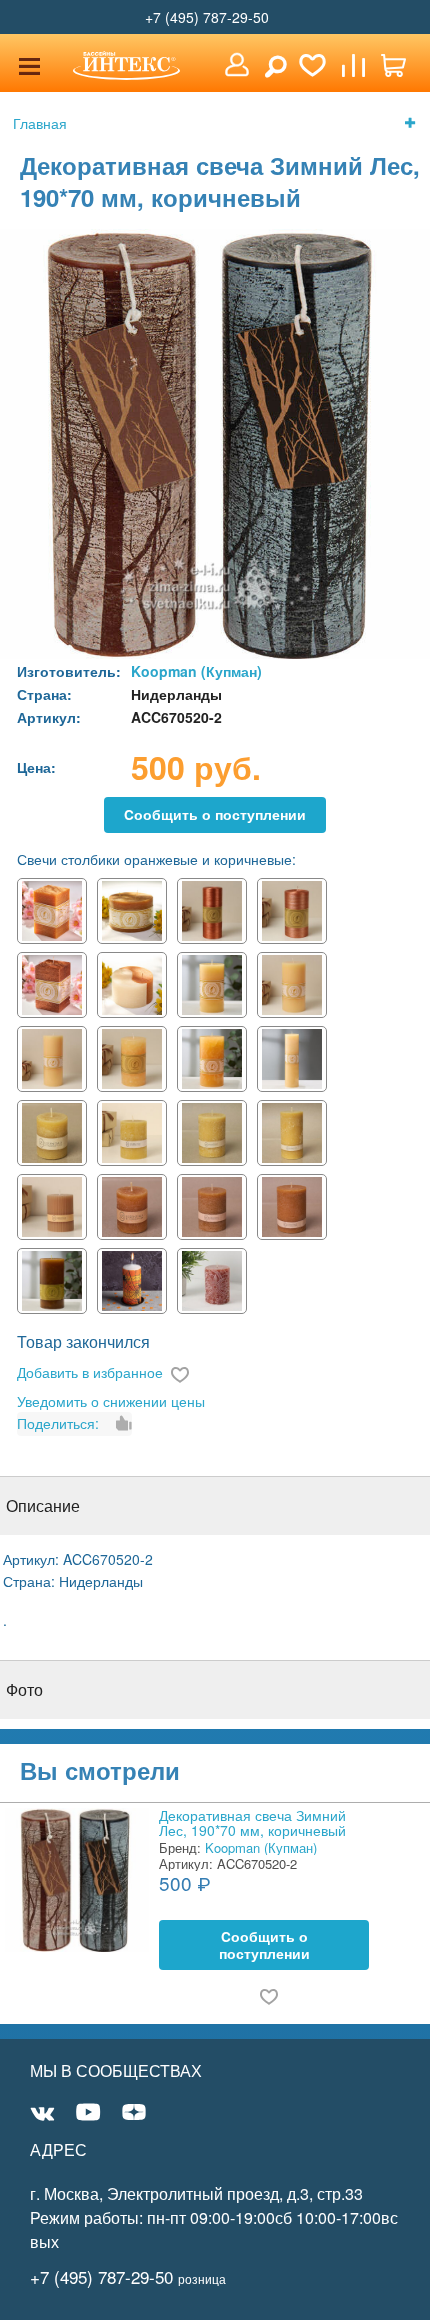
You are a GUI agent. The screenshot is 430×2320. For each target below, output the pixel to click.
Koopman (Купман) (196, 671)
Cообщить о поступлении (215, 814)
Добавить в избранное (90, 1372)
